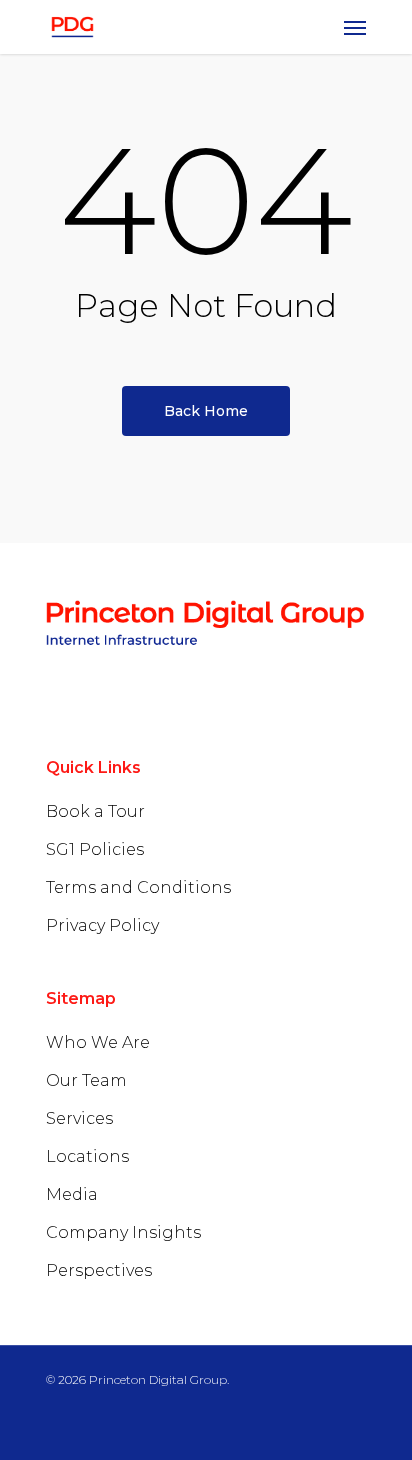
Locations (87, 1156)
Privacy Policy (102, 925)
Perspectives (99, 1270)
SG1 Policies (95, 849)
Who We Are (98, 1042)
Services (79, 1118)
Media (72, 1194)
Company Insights (123, 1232)
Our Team (86, 1080)
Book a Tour (95, 811)
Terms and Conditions (138, 887)
